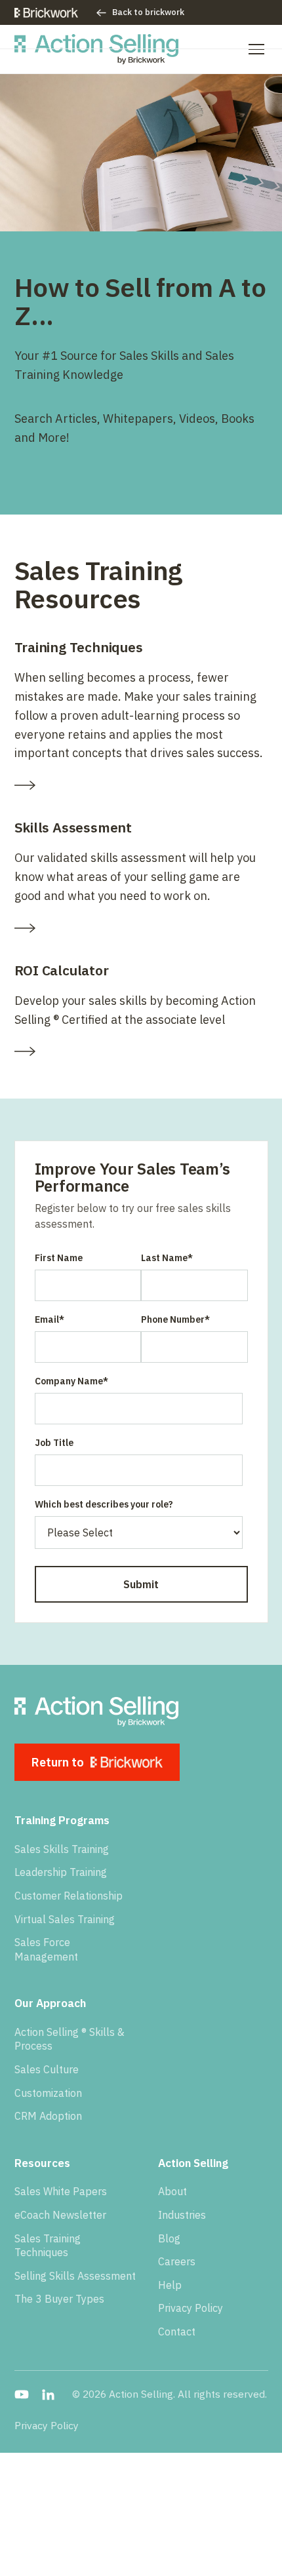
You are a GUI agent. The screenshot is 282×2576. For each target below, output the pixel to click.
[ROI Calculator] (141, 1051)
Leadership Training (61, 1872)
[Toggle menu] (256, 49)
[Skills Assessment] (141, 928)
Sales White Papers (61, 2191)
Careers (177, 2261)
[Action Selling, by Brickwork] (97, 49)
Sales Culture (47, 2069)
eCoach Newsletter (60, 2215)
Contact (177, 2332)
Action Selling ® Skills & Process (70, 2039)
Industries (182, 2215)
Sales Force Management (46, 1949)
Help (170, 2285)
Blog (169, 2238)
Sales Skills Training (62, 1849)
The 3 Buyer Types (59, 2299)
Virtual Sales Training (65, 1919)
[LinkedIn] (48, 2394)
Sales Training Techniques (48, 2246)
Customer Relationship (69, 1896)
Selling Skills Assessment (75, 2276)
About (172, 2191)
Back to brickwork (148, 12)
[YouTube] (22, 2394)
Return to (58, 1762)
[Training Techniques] (141, 785)
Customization (48, 2093)
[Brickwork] (47, 13)
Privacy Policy (191, 2308)
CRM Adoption (48, 2116)
